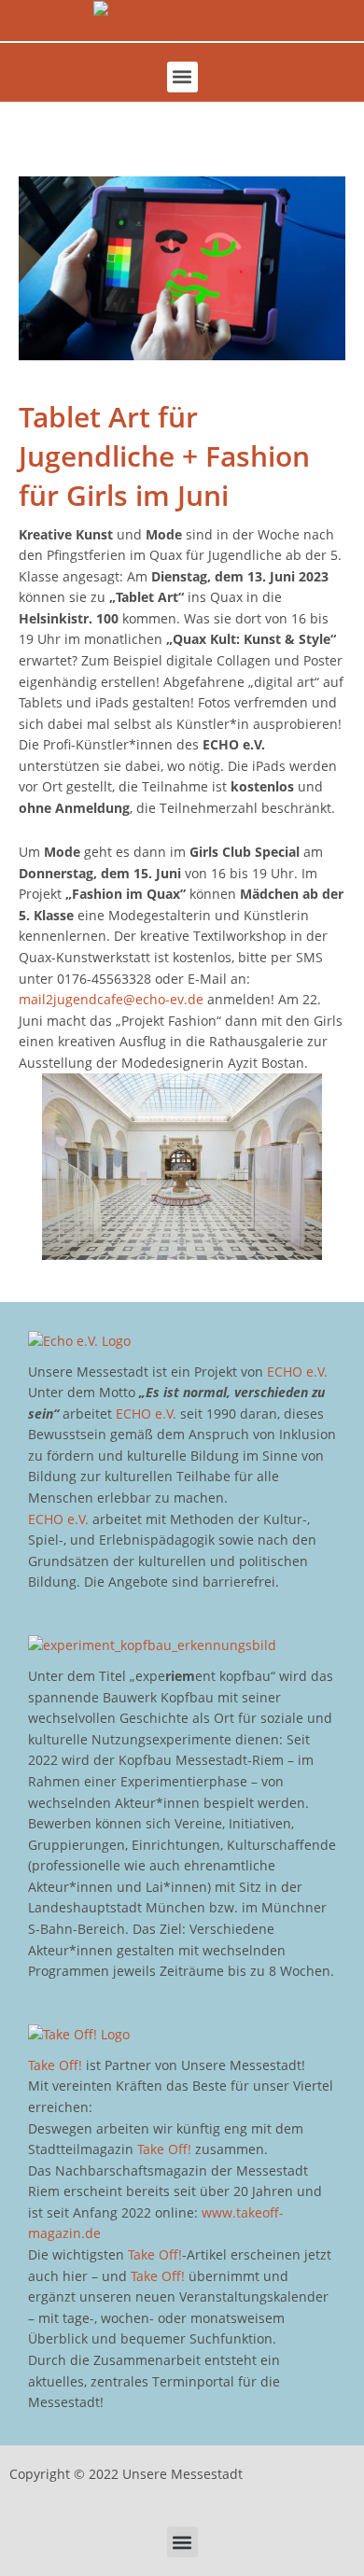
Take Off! (55, 2065)
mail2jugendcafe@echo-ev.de (111, 999)
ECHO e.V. (297, 1372)
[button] (182, 77)
